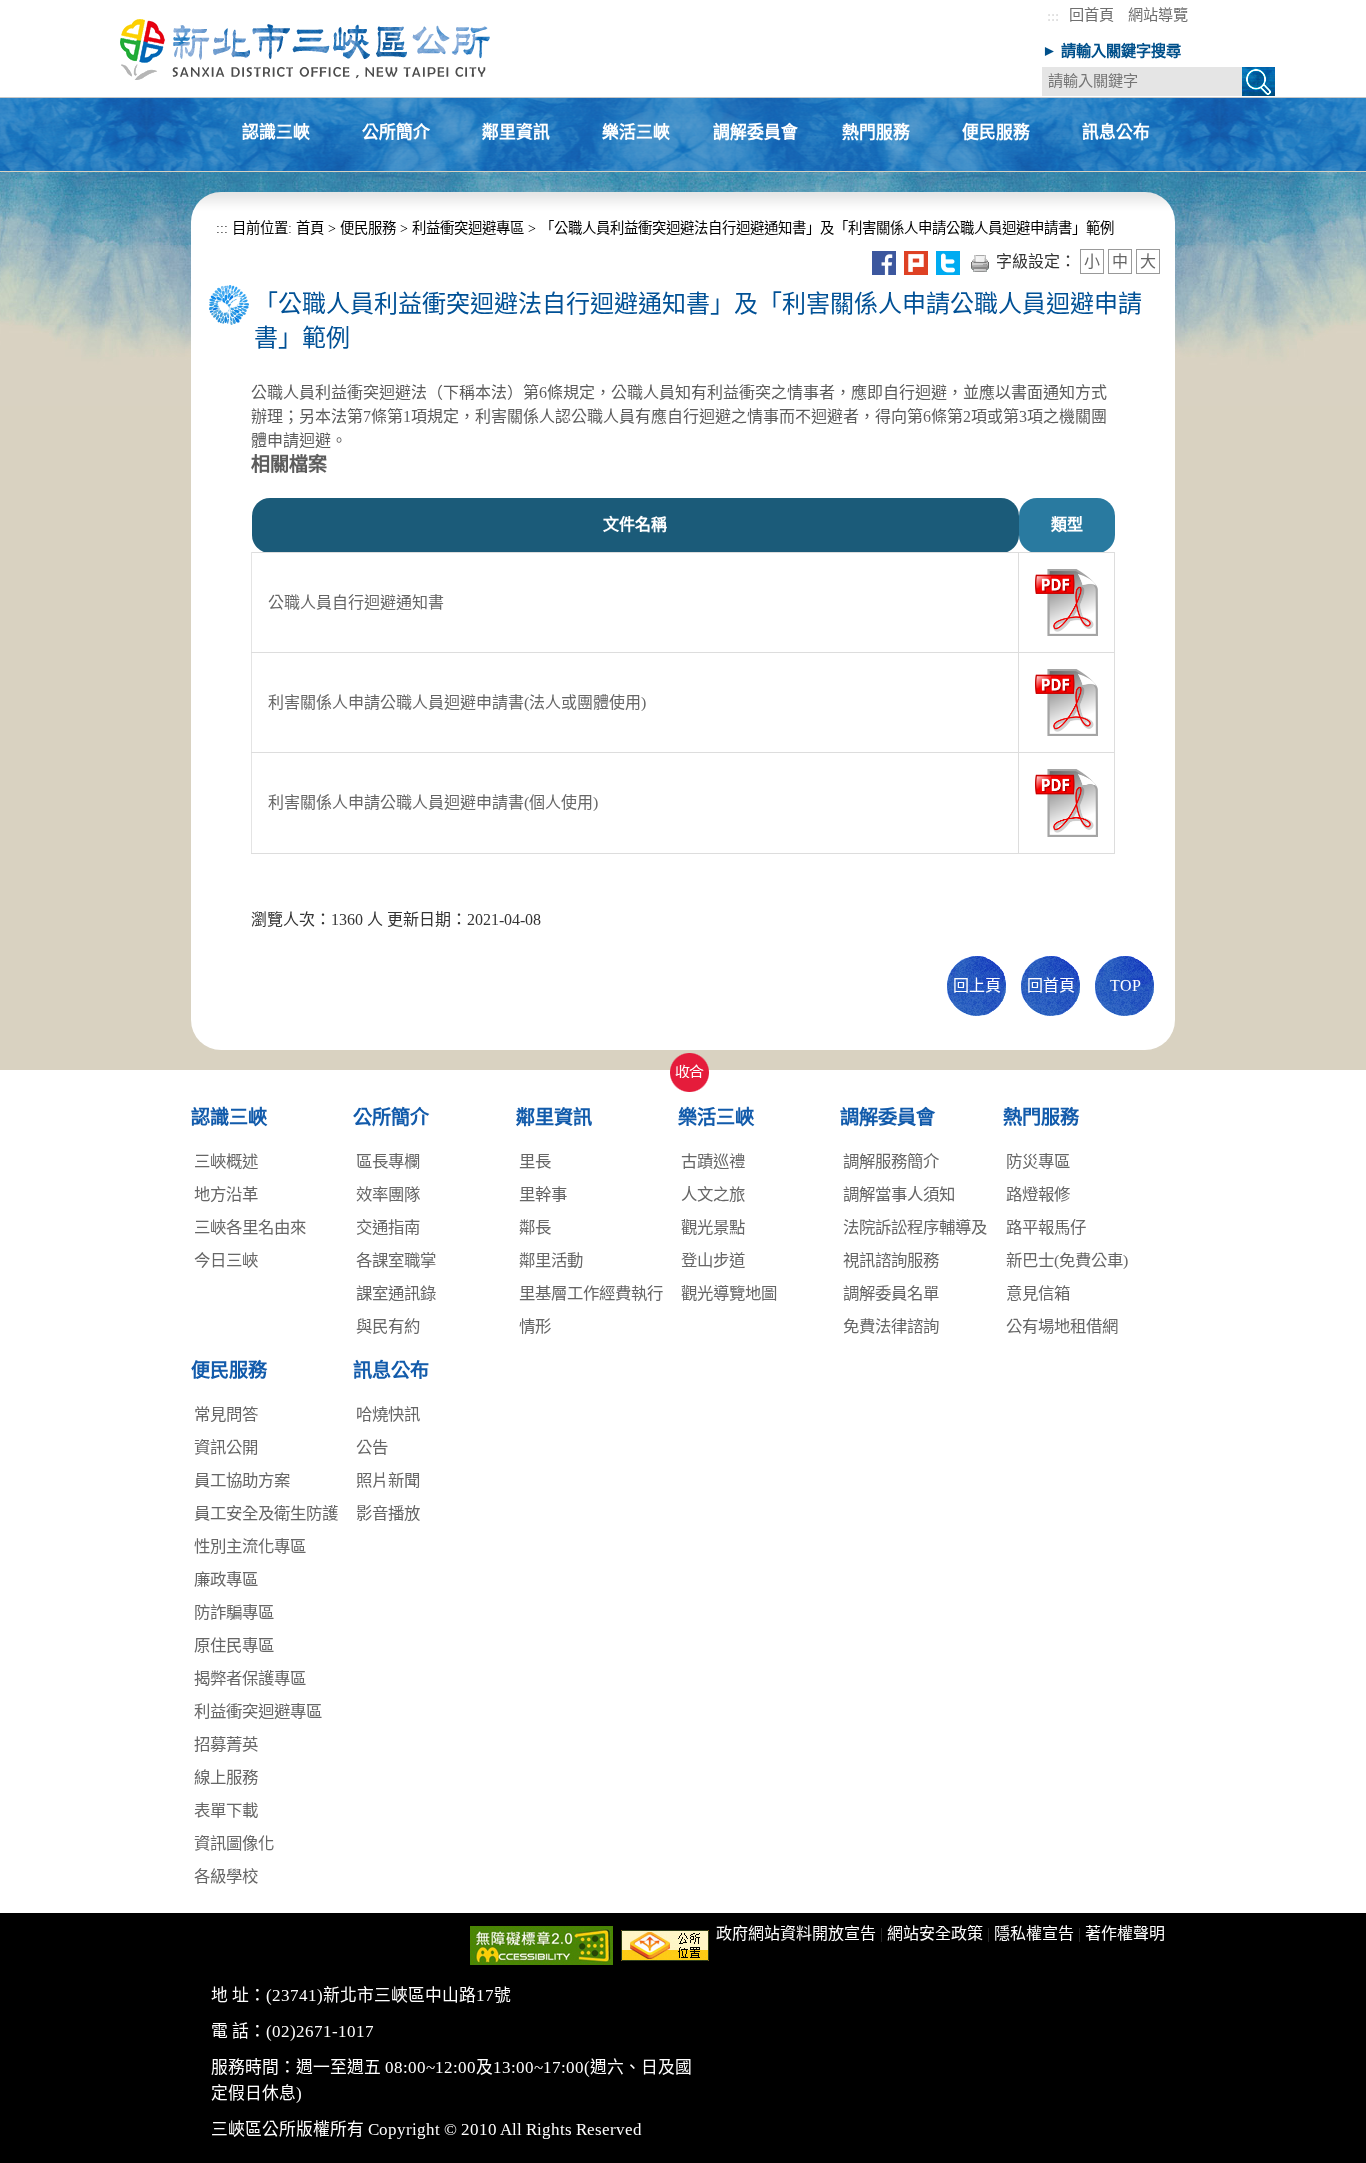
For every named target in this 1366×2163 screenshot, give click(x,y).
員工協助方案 (242, 1480)
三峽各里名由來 (250, 1227)
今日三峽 (226, 1260)
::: (1053, 15)
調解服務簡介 (891, 1161)
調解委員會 (755, 133)
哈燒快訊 (388, 1414)
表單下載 (226, 1810)
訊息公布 (1116, 133)
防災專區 (1038, 1161)
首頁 (308, 228)
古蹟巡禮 (713, 1161)
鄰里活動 (551, 1260)
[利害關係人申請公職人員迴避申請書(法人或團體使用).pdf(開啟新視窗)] (1066, 701)
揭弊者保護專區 (250, 1678)
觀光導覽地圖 (729, 1293)
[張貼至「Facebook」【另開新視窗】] (884, 261)
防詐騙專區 (234, 1612)
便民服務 (996, 133)
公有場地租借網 (1062, 1326)
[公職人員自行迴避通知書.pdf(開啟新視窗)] (1066, 601)
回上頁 (977, 985)
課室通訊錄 (396, 1293)
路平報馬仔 (1046, 1227)
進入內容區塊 (48, 10)
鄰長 (535, 1227)
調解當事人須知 (899, 1194)
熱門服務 (876, 133)
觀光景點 (713, 1227)
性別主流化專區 (250, 1546)
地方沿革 (226, 1194)
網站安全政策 (935, 1933)
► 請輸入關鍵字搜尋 (1111, 50)
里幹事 (543, 1194)
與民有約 (388, 1326)
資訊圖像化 (234, 1843)
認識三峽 (276, 133)
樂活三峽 (636, 133)
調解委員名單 (891, 1293)
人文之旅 (713, 1194)
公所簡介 (396, 133)
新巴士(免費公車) (1067, 1260)
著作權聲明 (1125, 1933)
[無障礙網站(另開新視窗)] (541, 1944)
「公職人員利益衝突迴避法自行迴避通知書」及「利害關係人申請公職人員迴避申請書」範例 (827, 228)
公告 (372, 1447)
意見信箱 (1038, 1293)
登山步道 (713, 1260)
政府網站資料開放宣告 (796, 1933)
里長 (535, 1161)
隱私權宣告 (1034, 1933)
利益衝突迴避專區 (468, 228)
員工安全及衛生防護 (266, 1513)
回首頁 (1091, 14)
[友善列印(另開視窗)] (980, 261)
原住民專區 (234, 1645)
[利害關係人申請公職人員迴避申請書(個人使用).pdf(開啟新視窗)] (1066, 801)
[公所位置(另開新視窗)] (665, 1944)
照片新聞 (388, 1480)
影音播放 (388, 1513)
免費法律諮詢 (891, 1326)
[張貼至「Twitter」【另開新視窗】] (948, 261)
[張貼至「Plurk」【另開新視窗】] (916, 261)
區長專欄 (388, 1161)
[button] (1258, 84)
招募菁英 (226, 1744)
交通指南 (388, 1227)
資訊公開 (226, 1447)
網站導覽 (1158, 14)
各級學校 (226, 1876)
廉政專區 (226, 1579)
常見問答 (226, 1414)
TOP (1125, 985)
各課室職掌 (396, 1260)
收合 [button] (685, 1061)
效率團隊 (388, 1194)
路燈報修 (1038, 1194)
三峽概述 (226, 1161)
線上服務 (226, 1777)
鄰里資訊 (516, 133)
